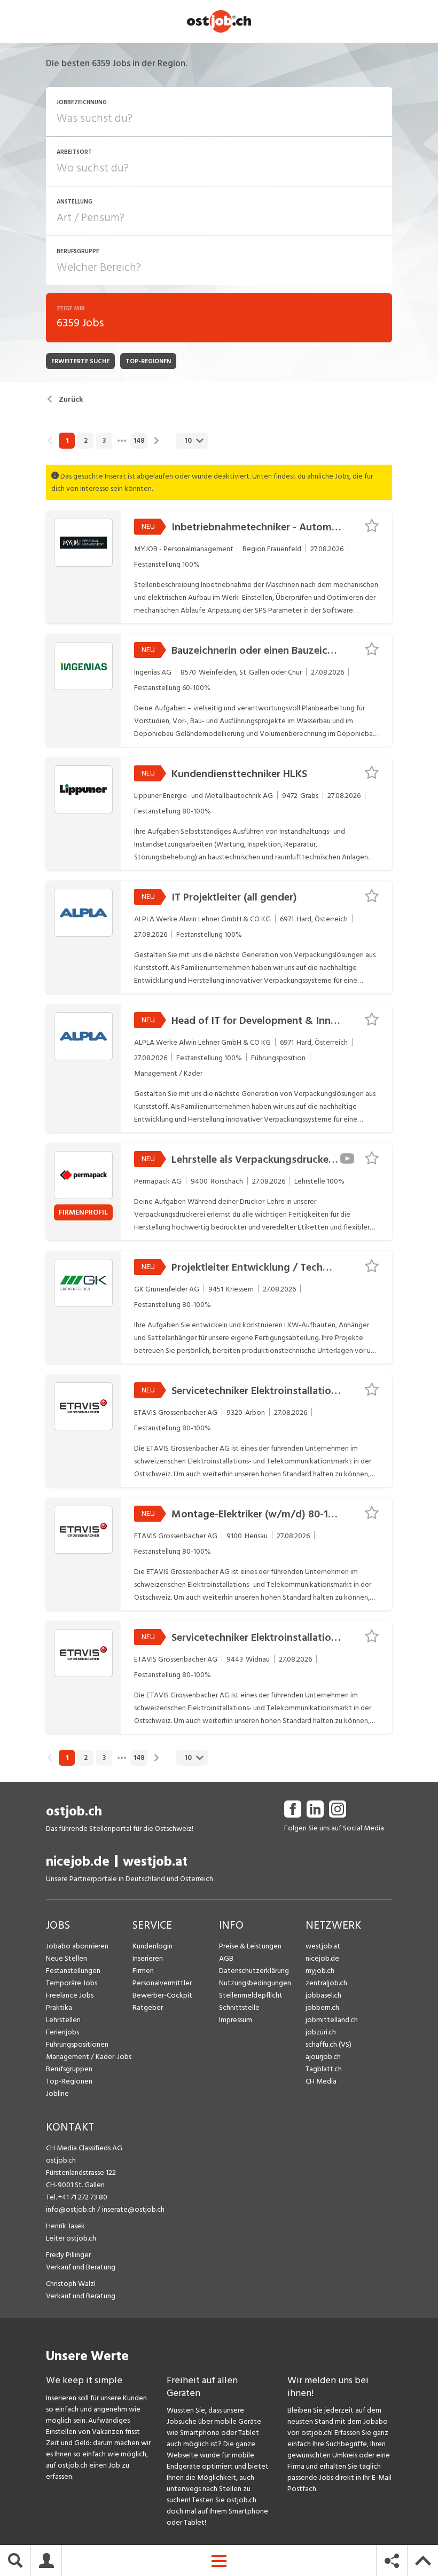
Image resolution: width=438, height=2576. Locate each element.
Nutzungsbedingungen (255, 1983)
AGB (226, 1958)
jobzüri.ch (321, 2032)
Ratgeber (148, 2007)
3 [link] (104, 441)
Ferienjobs (62, 2032)
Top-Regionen (69, 2081)
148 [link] (139, 441)
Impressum (236, 2020)
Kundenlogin (152, 1946)
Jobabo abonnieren (77, 1946)
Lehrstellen (63, 2020)
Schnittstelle (239, 2007)
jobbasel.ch (323, 1995)
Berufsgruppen (69, 2069)
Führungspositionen (77, 2044)
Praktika (59, 2007)
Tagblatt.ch (324, 2069)
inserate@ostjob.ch (133, 2209)
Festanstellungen (73, 1971)
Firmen (143, 1971)
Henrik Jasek (65, 2226)
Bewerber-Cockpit (162, 1995)
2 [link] (86, 441)
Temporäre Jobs (72, 1983)
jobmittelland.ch (332, 2020)
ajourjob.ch (323, 2057)
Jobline (57, 2093)
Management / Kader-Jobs (89, 2057)
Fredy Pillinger (68, 2255)
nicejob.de (78, 1862)
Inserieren (148, 1958)
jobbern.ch (322, 2007)
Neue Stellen (67, 1958)
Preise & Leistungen (250, 1946)
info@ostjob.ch (71, 2209)
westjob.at (155, 1862)
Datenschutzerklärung (254, 1971)
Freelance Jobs (70, 1995)
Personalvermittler (162, 1983)
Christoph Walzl (71, 2284)
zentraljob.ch (326, 1983)
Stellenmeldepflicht (251, 1995)
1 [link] (67, 441)
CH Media (321, 2081)
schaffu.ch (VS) (328, 2044)
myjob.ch (320, 1971)
